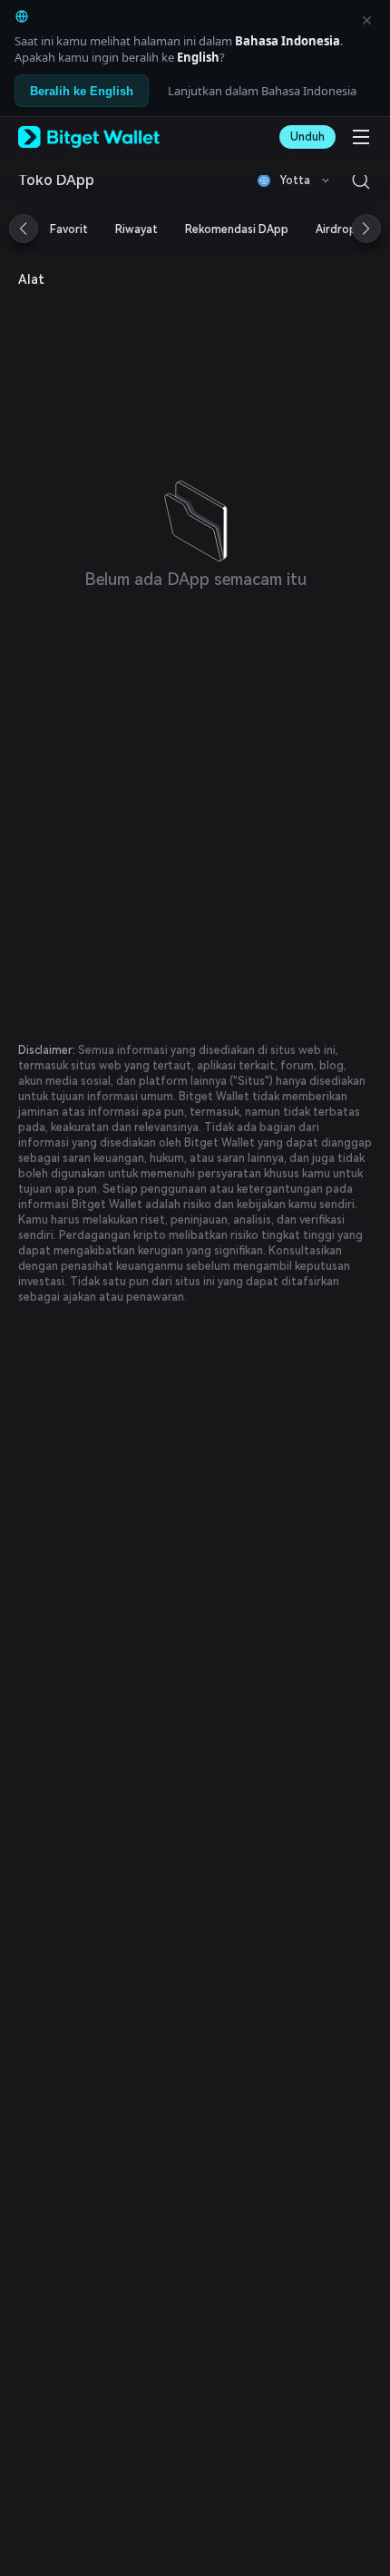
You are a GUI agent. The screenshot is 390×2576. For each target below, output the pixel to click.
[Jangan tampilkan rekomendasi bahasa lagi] (366, 20)
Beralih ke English (82, 91)
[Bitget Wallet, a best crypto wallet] (89, 137)
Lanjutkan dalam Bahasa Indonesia (262, 91)
